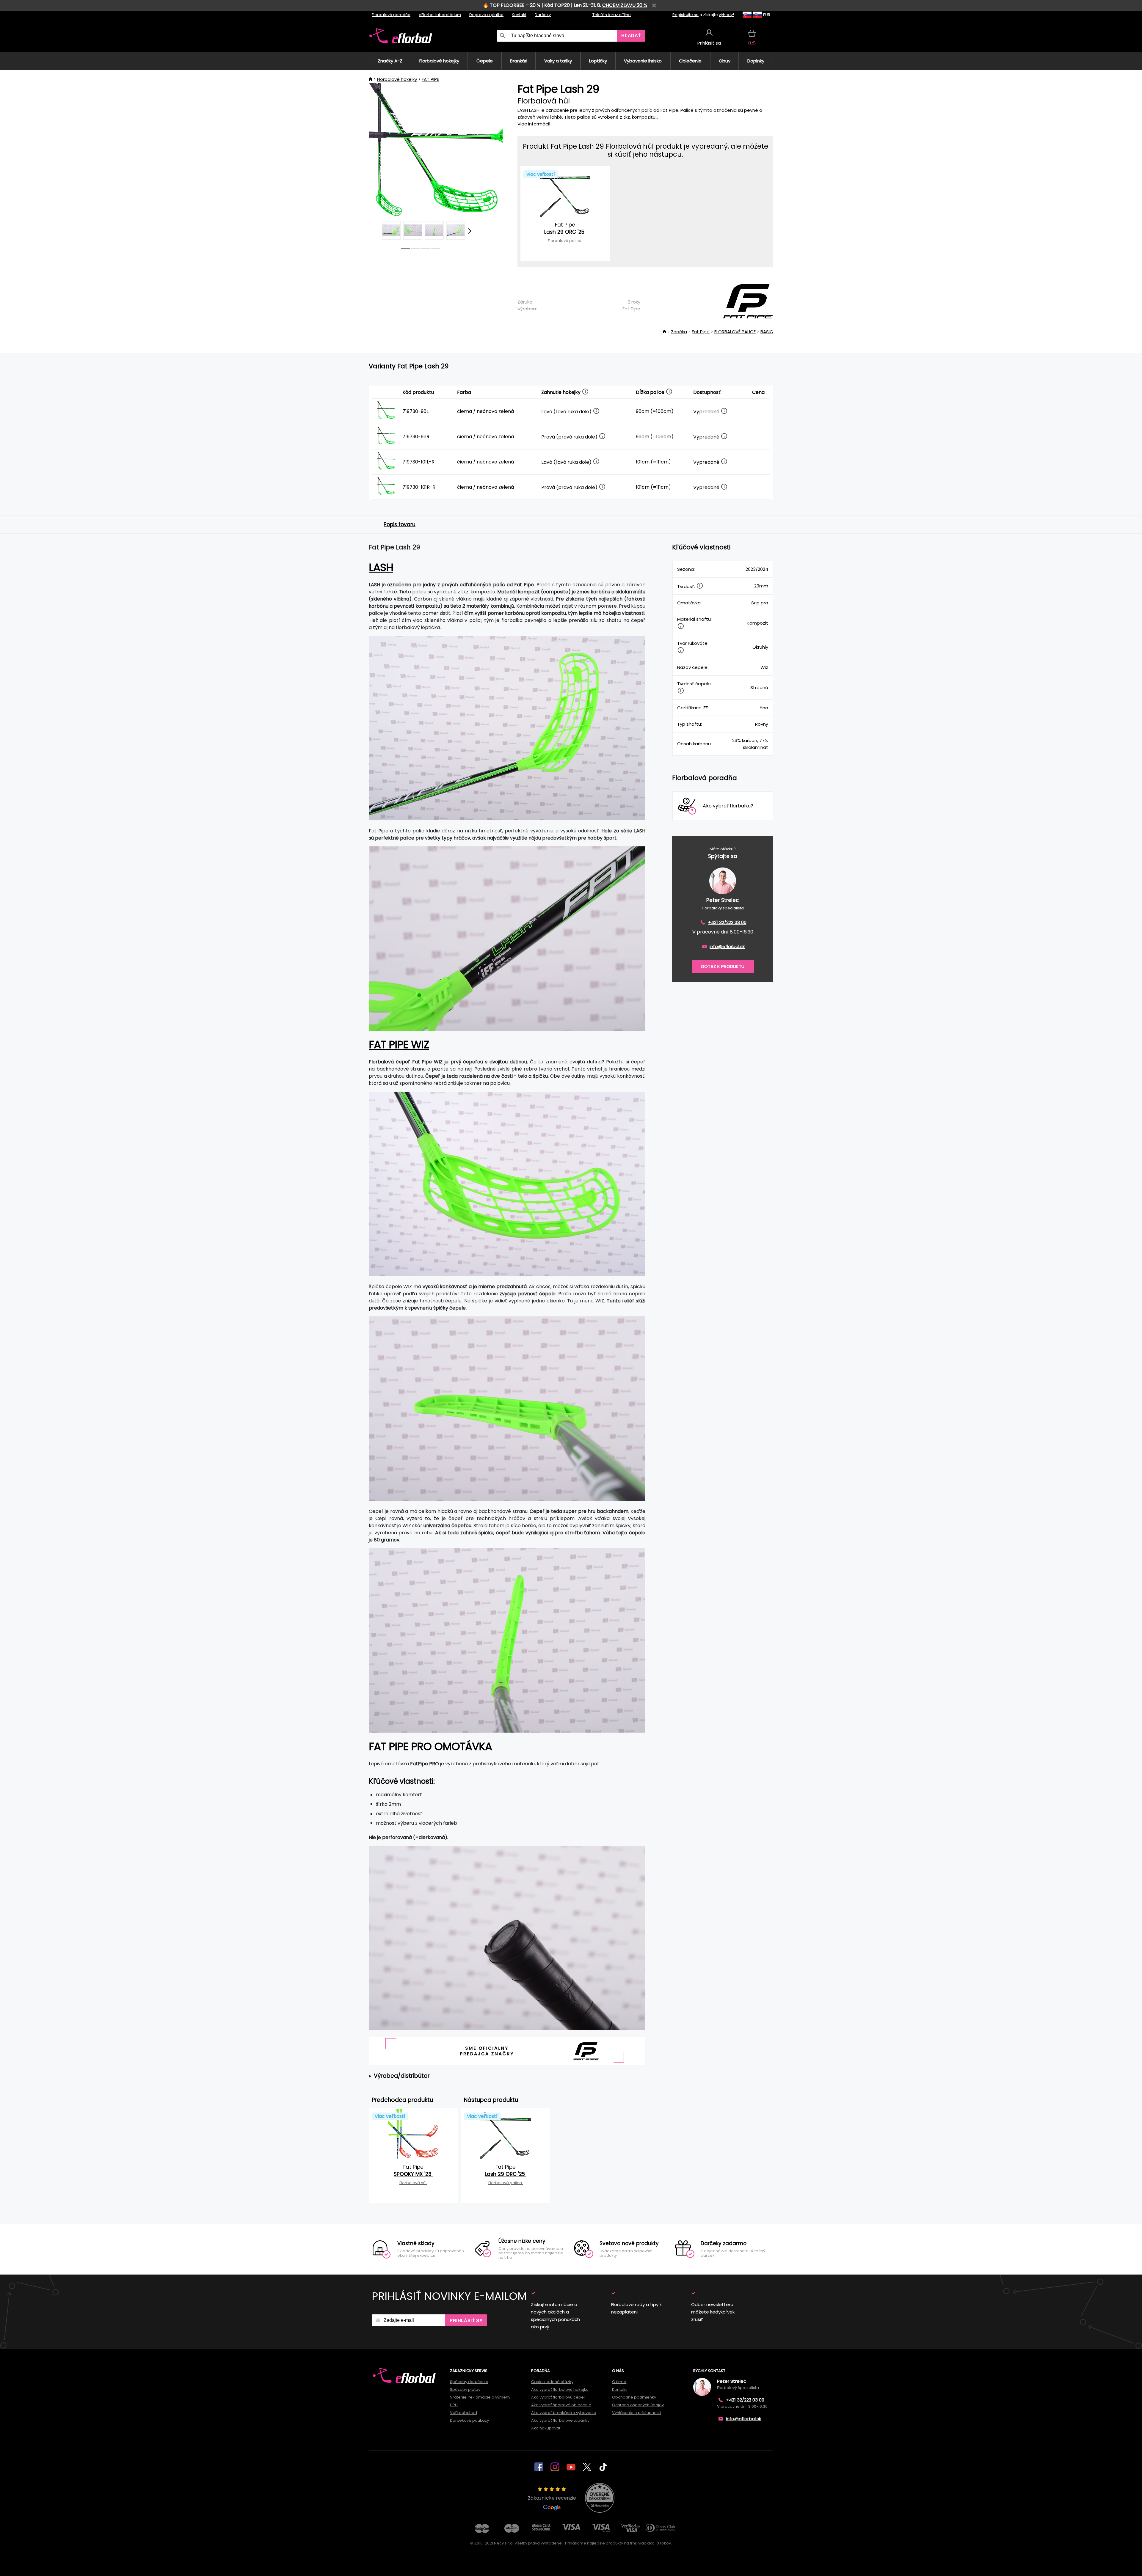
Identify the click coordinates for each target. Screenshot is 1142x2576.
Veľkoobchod (463, 2413)
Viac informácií (534, 124)
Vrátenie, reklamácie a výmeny (480, 2397)
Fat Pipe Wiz (399, 1045)
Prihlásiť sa (466, 2320)
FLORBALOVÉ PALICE (735, 332)
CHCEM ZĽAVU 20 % (625, 5)
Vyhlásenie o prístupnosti (636, 2413)
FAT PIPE (430, 79)
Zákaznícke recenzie (552, 2498)
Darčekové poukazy (469, 2420)
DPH (454, 2405)
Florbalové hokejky (397, 79)
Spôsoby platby (465, 2389)
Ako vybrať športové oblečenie (561, 2405)
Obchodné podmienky (634, 2397)
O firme (619, 2382)
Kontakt (519, 15)
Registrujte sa (685, 15)
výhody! (726, 15)
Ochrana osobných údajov (638, 2405)
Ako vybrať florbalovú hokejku (560, 2389)
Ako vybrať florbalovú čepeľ (558, 2397)
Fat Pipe (631, 309)
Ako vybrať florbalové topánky (560, 2420)
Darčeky (543, 15)
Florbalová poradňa (391, 15)
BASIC (767, 332)
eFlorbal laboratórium (440, 15)
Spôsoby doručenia (469, 2382)
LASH (381, 567)
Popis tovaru (400, 524)
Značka (679, 332)
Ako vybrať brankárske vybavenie (564, 2413)
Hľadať (631, 36)
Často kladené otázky (552, 2382)
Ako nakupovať (546, 2428)
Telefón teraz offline (612, 15)
